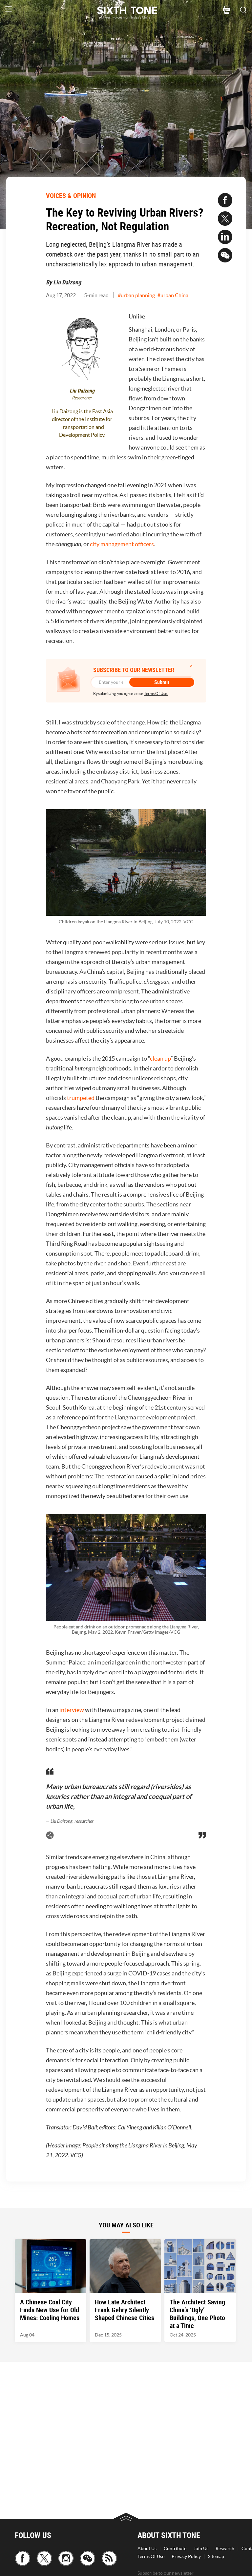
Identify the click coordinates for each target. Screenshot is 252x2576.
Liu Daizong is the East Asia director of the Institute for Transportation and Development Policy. (82, 423)
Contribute (175, 2548)
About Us (147, 2548)
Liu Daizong (67, 282)
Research (225, 2548)
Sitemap (216, 2556)
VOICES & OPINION (71, 195)
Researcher (82, 398)
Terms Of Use (151, 2556)
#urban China (173, 295)
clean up (160, 1058)
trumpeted (81, 1098)
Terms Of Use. (156, 693)
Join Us (201, 2548)
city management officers (122, 544)
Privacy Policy (186, 2556)
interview (72, 1710)
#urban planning (136, 295)
